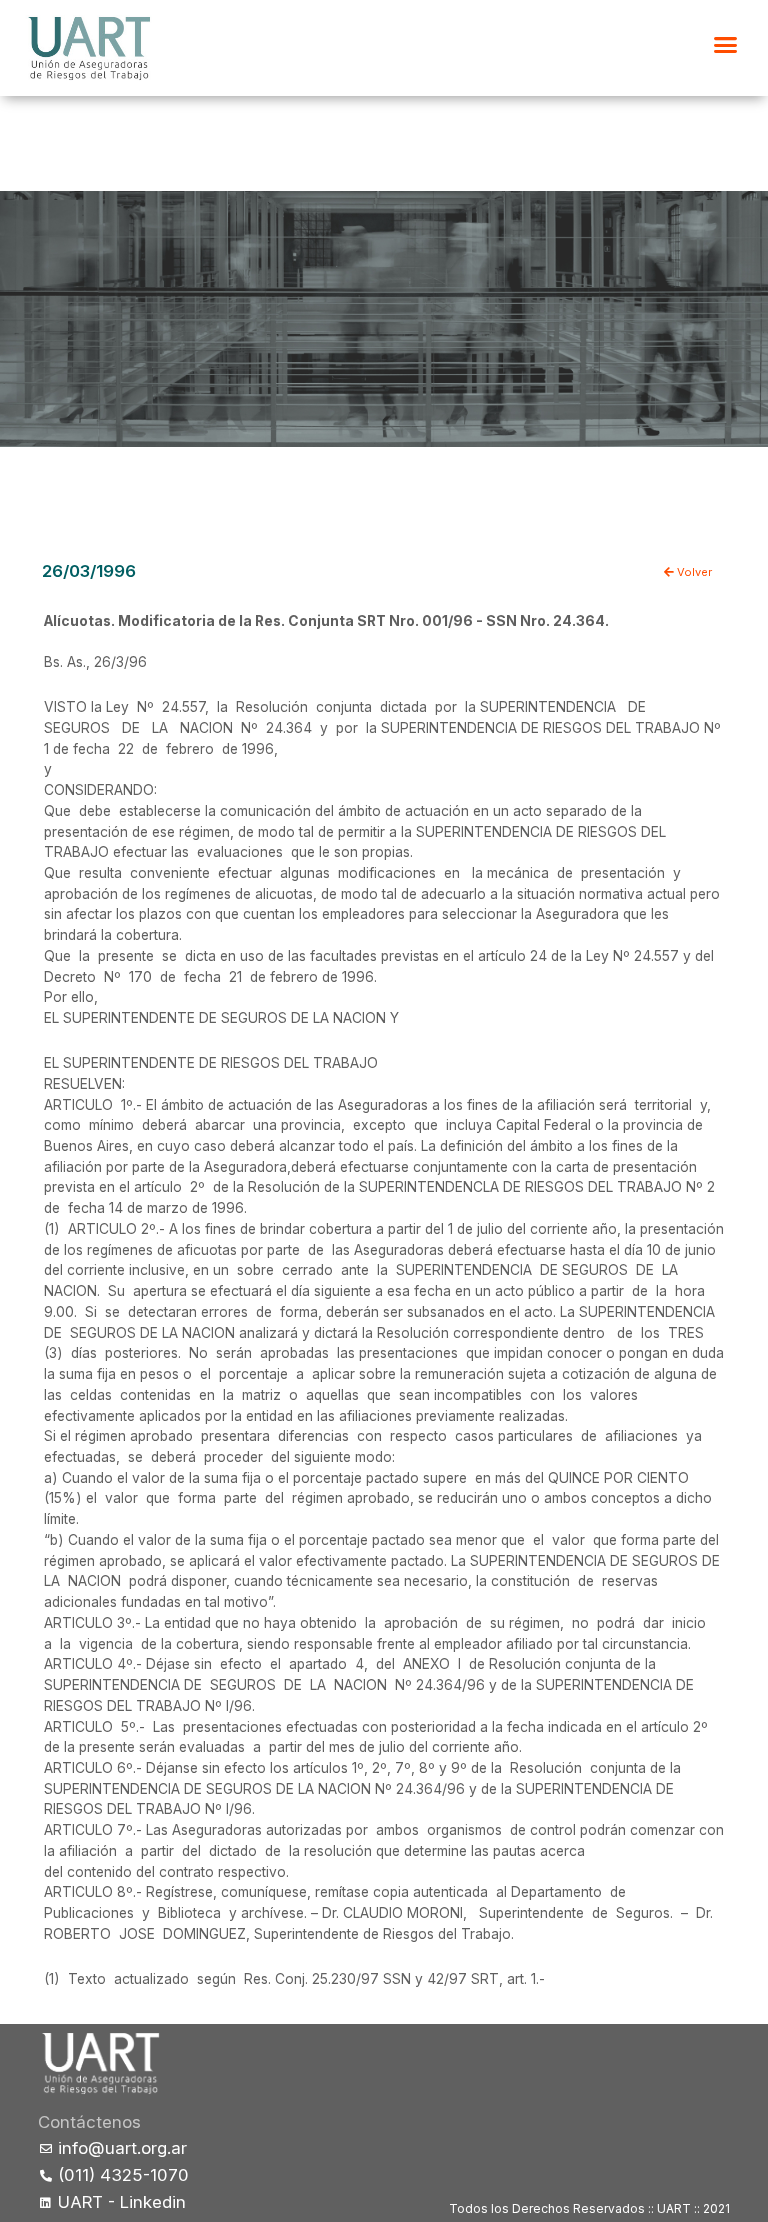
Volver (693, 572)
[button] (726, 45)
